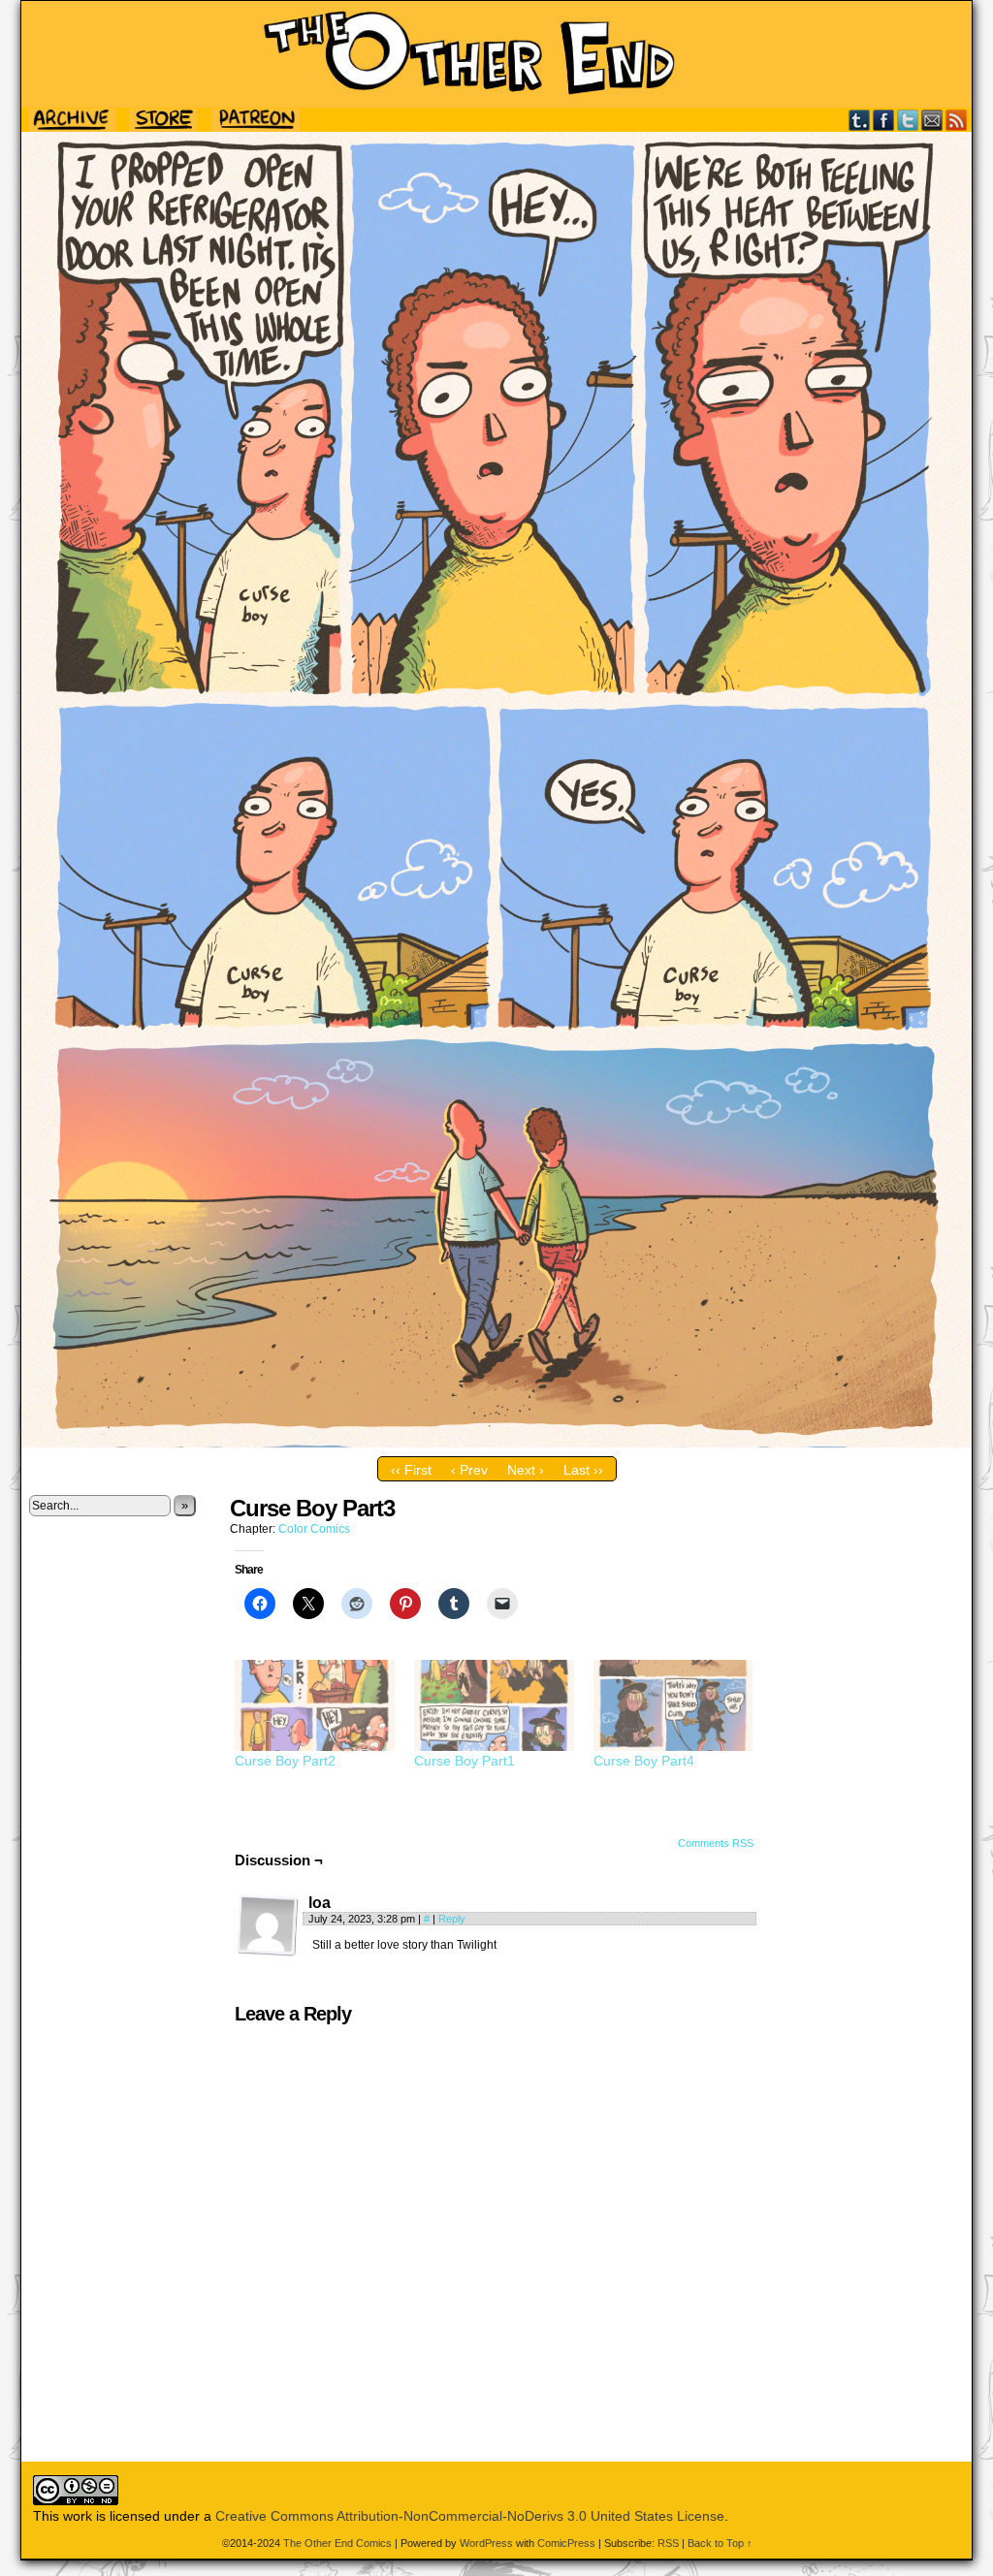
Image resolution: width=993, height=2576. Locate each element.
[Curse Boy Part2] (315, 1705)
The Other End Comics (496, 54)
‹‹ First (411, 1470)
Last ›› (583, 1470)
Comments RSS (716, 1843)
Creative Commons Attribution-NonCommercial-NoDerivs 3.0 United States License (470, 2516)
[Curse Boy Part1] (494, 1705)
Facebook (884, 120)
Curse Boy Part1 (464, 1761)
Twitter (908, 120)
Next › (526, 1470)
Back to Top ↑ (720, 2543)
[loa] (268, 1925)
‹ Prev (469, 1470)
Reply (452, 1919)
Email (932, 120)
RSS (957, 120)
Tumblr (860, 120)
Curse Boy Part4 (644, 1761)
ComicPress (566, 2543)
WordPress (486, 2543)
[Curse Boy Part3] (496, 1443)
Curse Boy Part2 (285, 1761)
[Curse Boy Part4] (673, 1705)
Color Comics (314, 1529)
